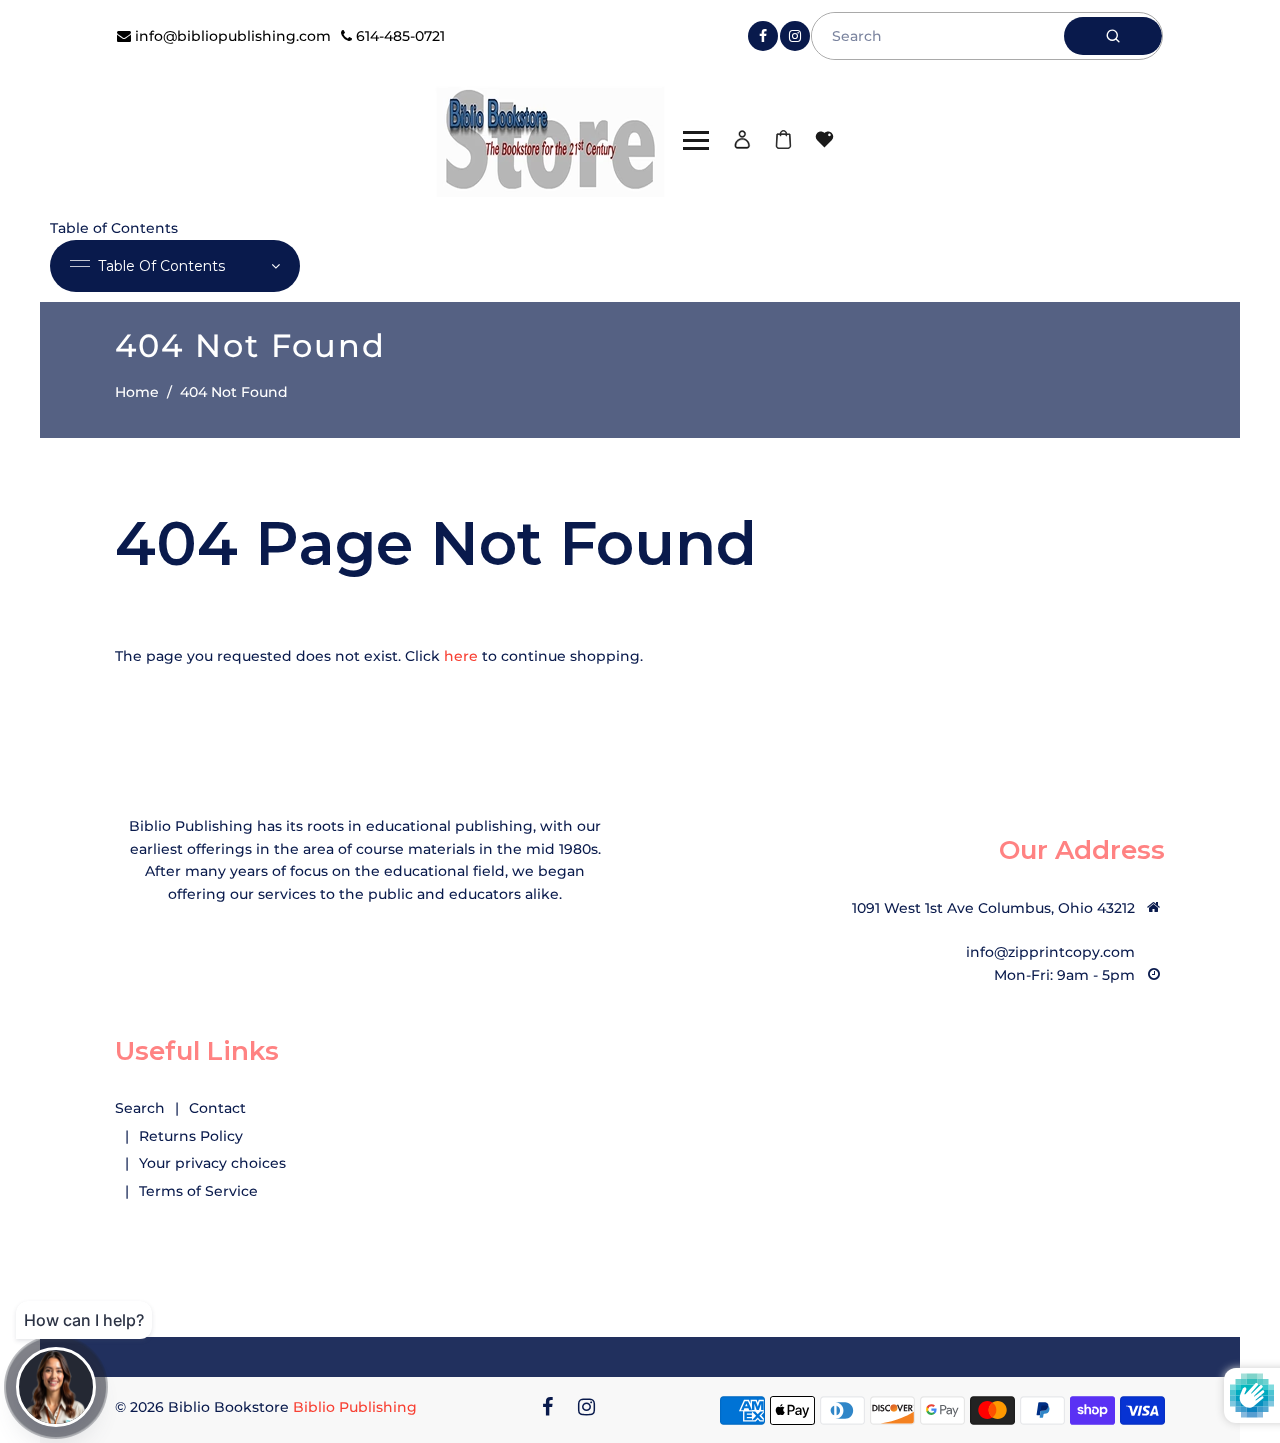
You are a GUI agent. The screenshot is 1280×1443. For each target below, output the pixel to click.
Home (137, 392)
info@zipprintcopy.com (1050, 952)
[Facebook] (763, 36)
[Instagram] (795, 36)
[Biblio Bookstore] (550, 139)
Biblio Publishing (355, 1407)
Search (140, 1108)
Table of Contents (161, 266)
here (461, 656)
